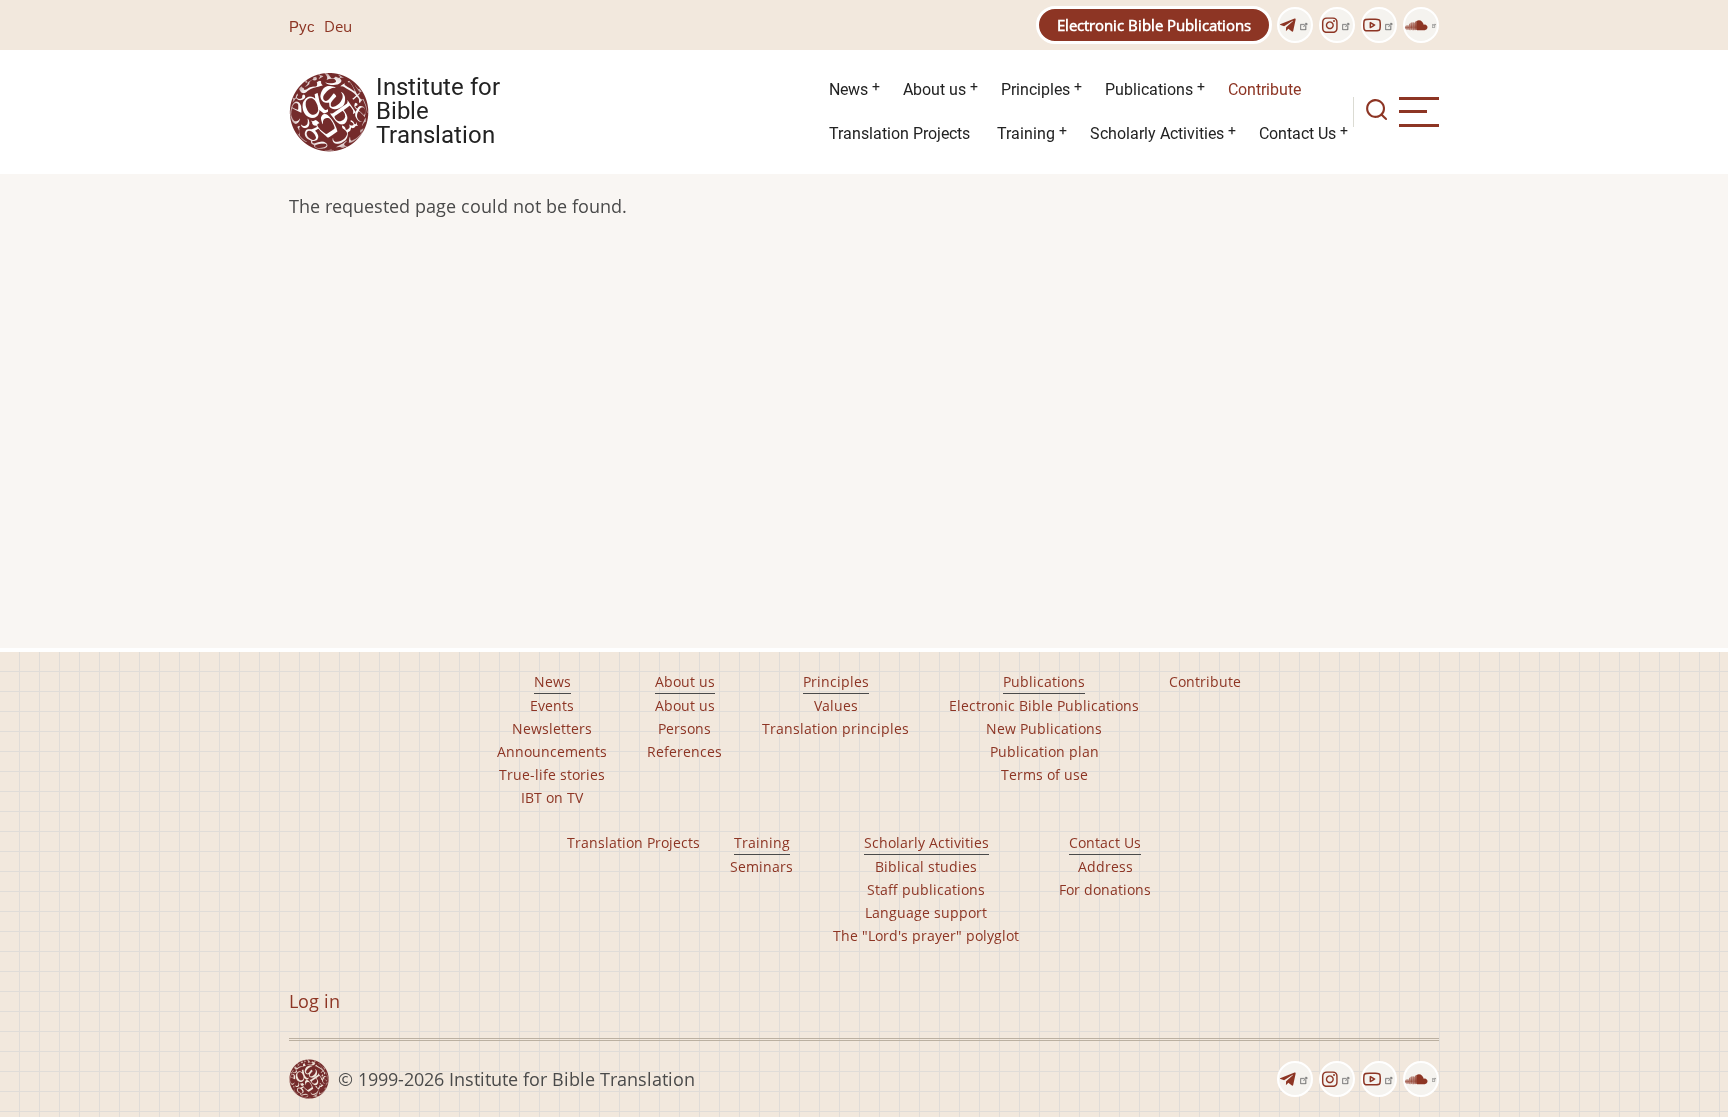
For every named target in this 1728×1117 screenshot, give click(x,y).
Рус (302, 26)
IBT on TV (552, 797)
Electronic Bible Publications (1154, 25)
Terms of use (1044, 774)
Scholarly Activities (1157, 133)
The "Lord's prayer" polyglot (926, 935)
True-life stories (552, 774)
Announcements (552, 751)
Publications (1149, 89)
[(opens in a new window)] (1295, 25)
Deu (338, 26)
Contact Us (1297, 133)
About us (934, 89)
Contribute (1264, 89)
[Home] (329, 110)
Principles (1035, 89)
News (848, 89)
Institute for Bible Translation (438, 112)
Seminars (761, 866)
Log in (314, 1001)
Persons (684, 728)
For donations (1105, 889)
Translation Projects (899, 133)
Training (1026, 133)
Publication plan (1044, 751)
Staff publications (926, 889)
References (684, 751)
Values (836, 705)
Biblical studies (926, 866)
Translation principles (835, 728)
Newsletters (552, 728)
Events (552, 705)
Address (1105, 866)
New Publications (1044, 728)
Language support (926, 912)
